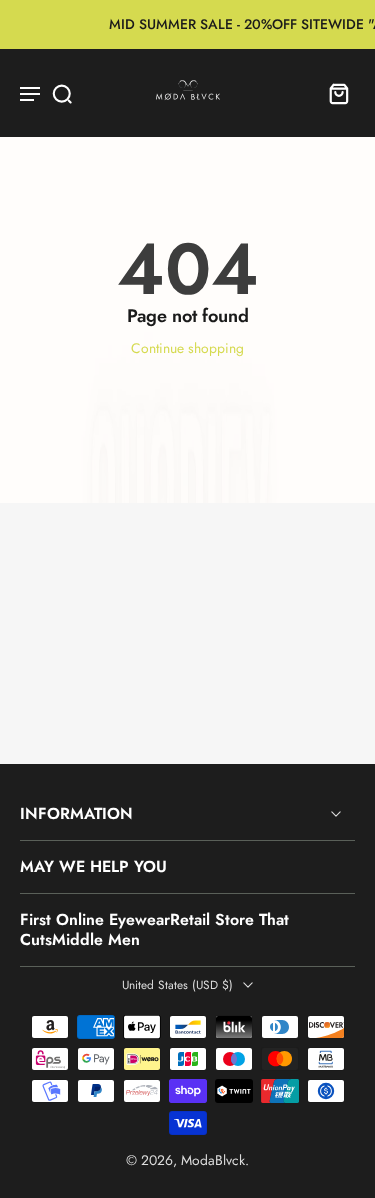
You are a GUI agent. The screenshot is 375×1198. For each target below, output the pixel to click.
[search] (62, 93)
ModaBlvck (213, 1160)
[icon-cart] (333, 93)
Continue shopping (187, 348)
